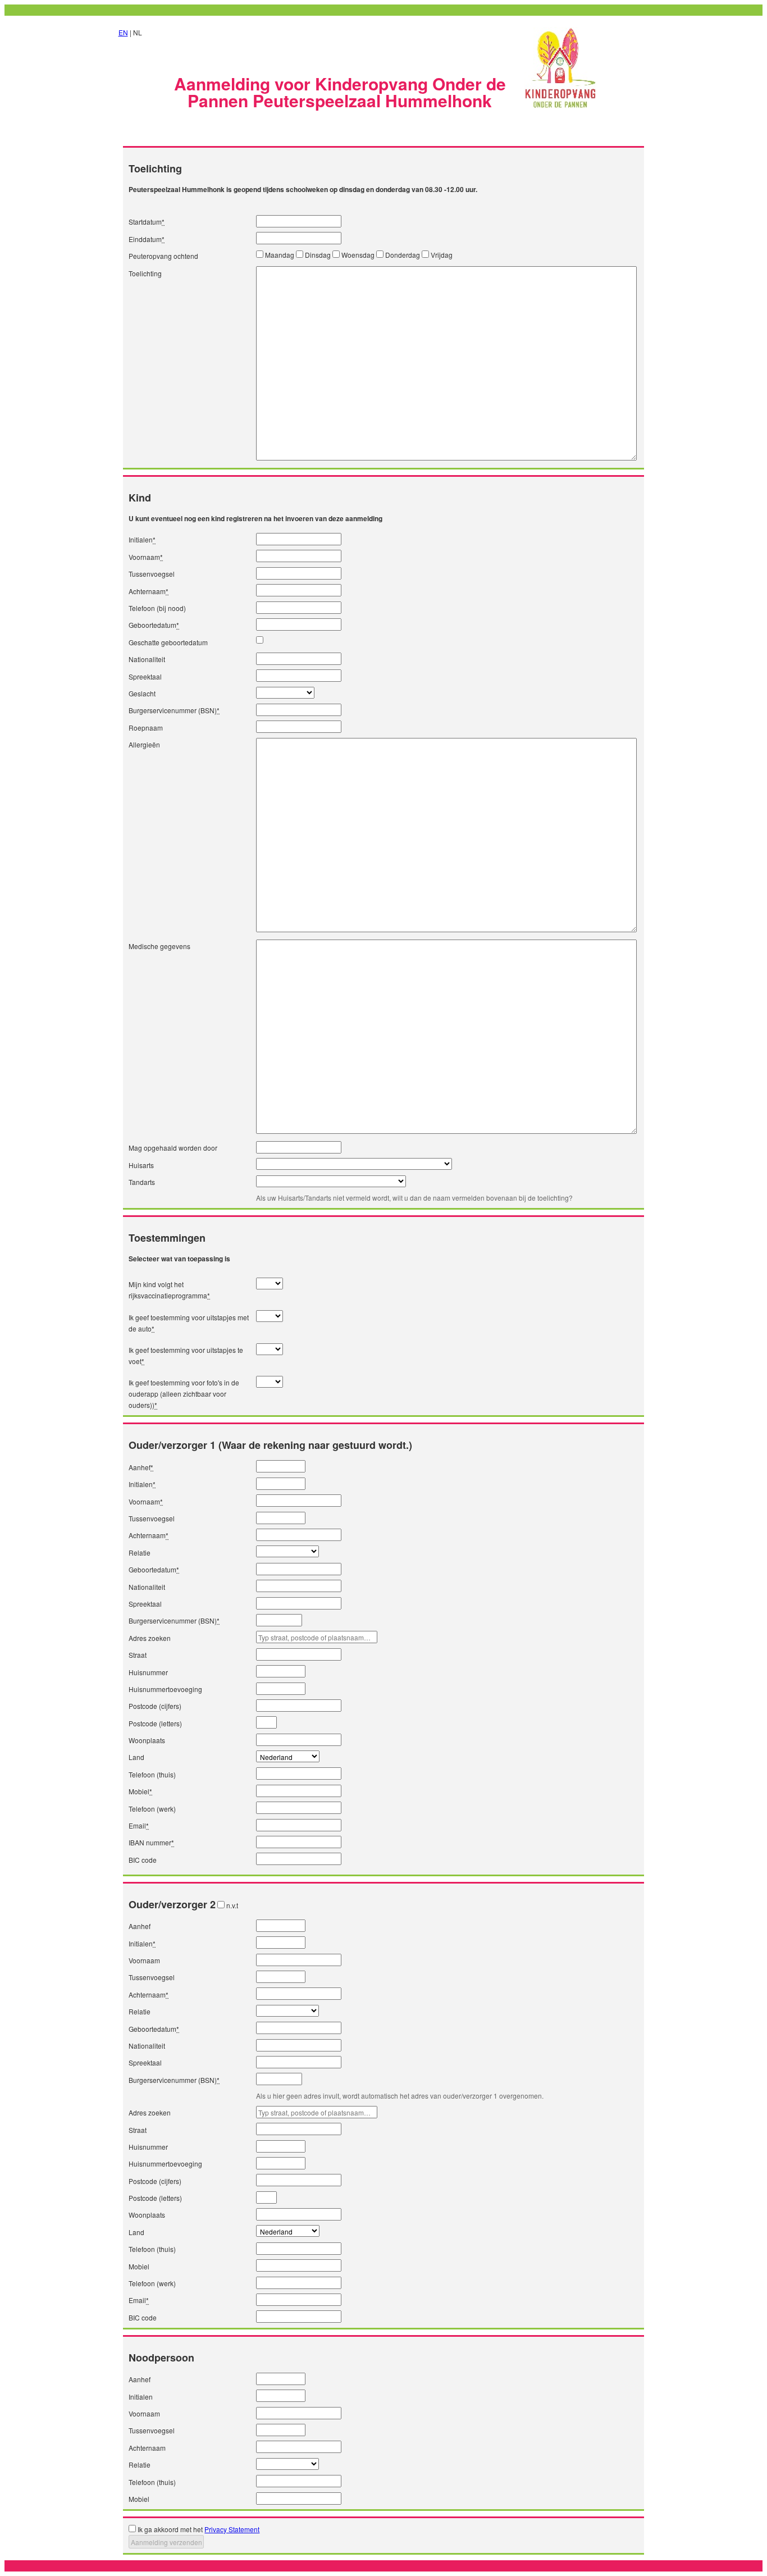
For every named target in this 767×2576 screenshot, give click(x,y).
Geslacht (142, 693)
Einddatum (147, 239)
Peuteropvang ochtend (163, 256)
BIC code (143, 1860)
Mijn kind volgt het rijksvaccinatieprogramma (169, 1290)
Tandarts (142, 1182)
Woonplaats (147, 1740)
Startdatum (147, 222)
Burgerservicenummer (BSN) (174, 710)
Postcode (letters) (155, 1723)
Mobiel (140, 1791)
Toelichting (145, 273)
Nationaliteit (147, 659)
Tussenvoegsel (152, 574)
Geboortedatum (154, 625)
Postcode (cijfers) (155, 1706)
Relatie (140, 1553)
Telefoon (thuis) (152, 1774)
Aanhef (141, 1467)
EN (123, 32)
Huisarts (141, 1165)
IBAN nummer (151, 1842)
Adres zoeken (150, 1638)
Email (139, 1825)
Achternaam (149, 591)
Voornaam (146, 557)
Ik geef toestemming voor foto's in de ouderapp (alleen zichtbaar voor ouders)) (184, 1394)
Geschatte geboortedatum (168, 642)
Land (136, 1757)
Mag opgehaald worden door (173, 1148)
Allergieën (144, 744)
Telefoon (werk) (152, 1809)
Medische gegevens (159, 946)
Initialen (142, 539)
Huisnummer (148, 1672)
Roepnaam (146, 728)
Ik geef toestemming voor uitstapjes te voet (186, 1355)
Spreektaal (145, 676)
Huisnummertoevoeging (165, 1689)
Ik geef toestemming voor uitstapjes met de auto (189, 1323)
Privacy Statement (232, 2529)
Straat (138, 1655)
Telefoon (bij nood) (157, 608)
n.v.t (232, 1905)
